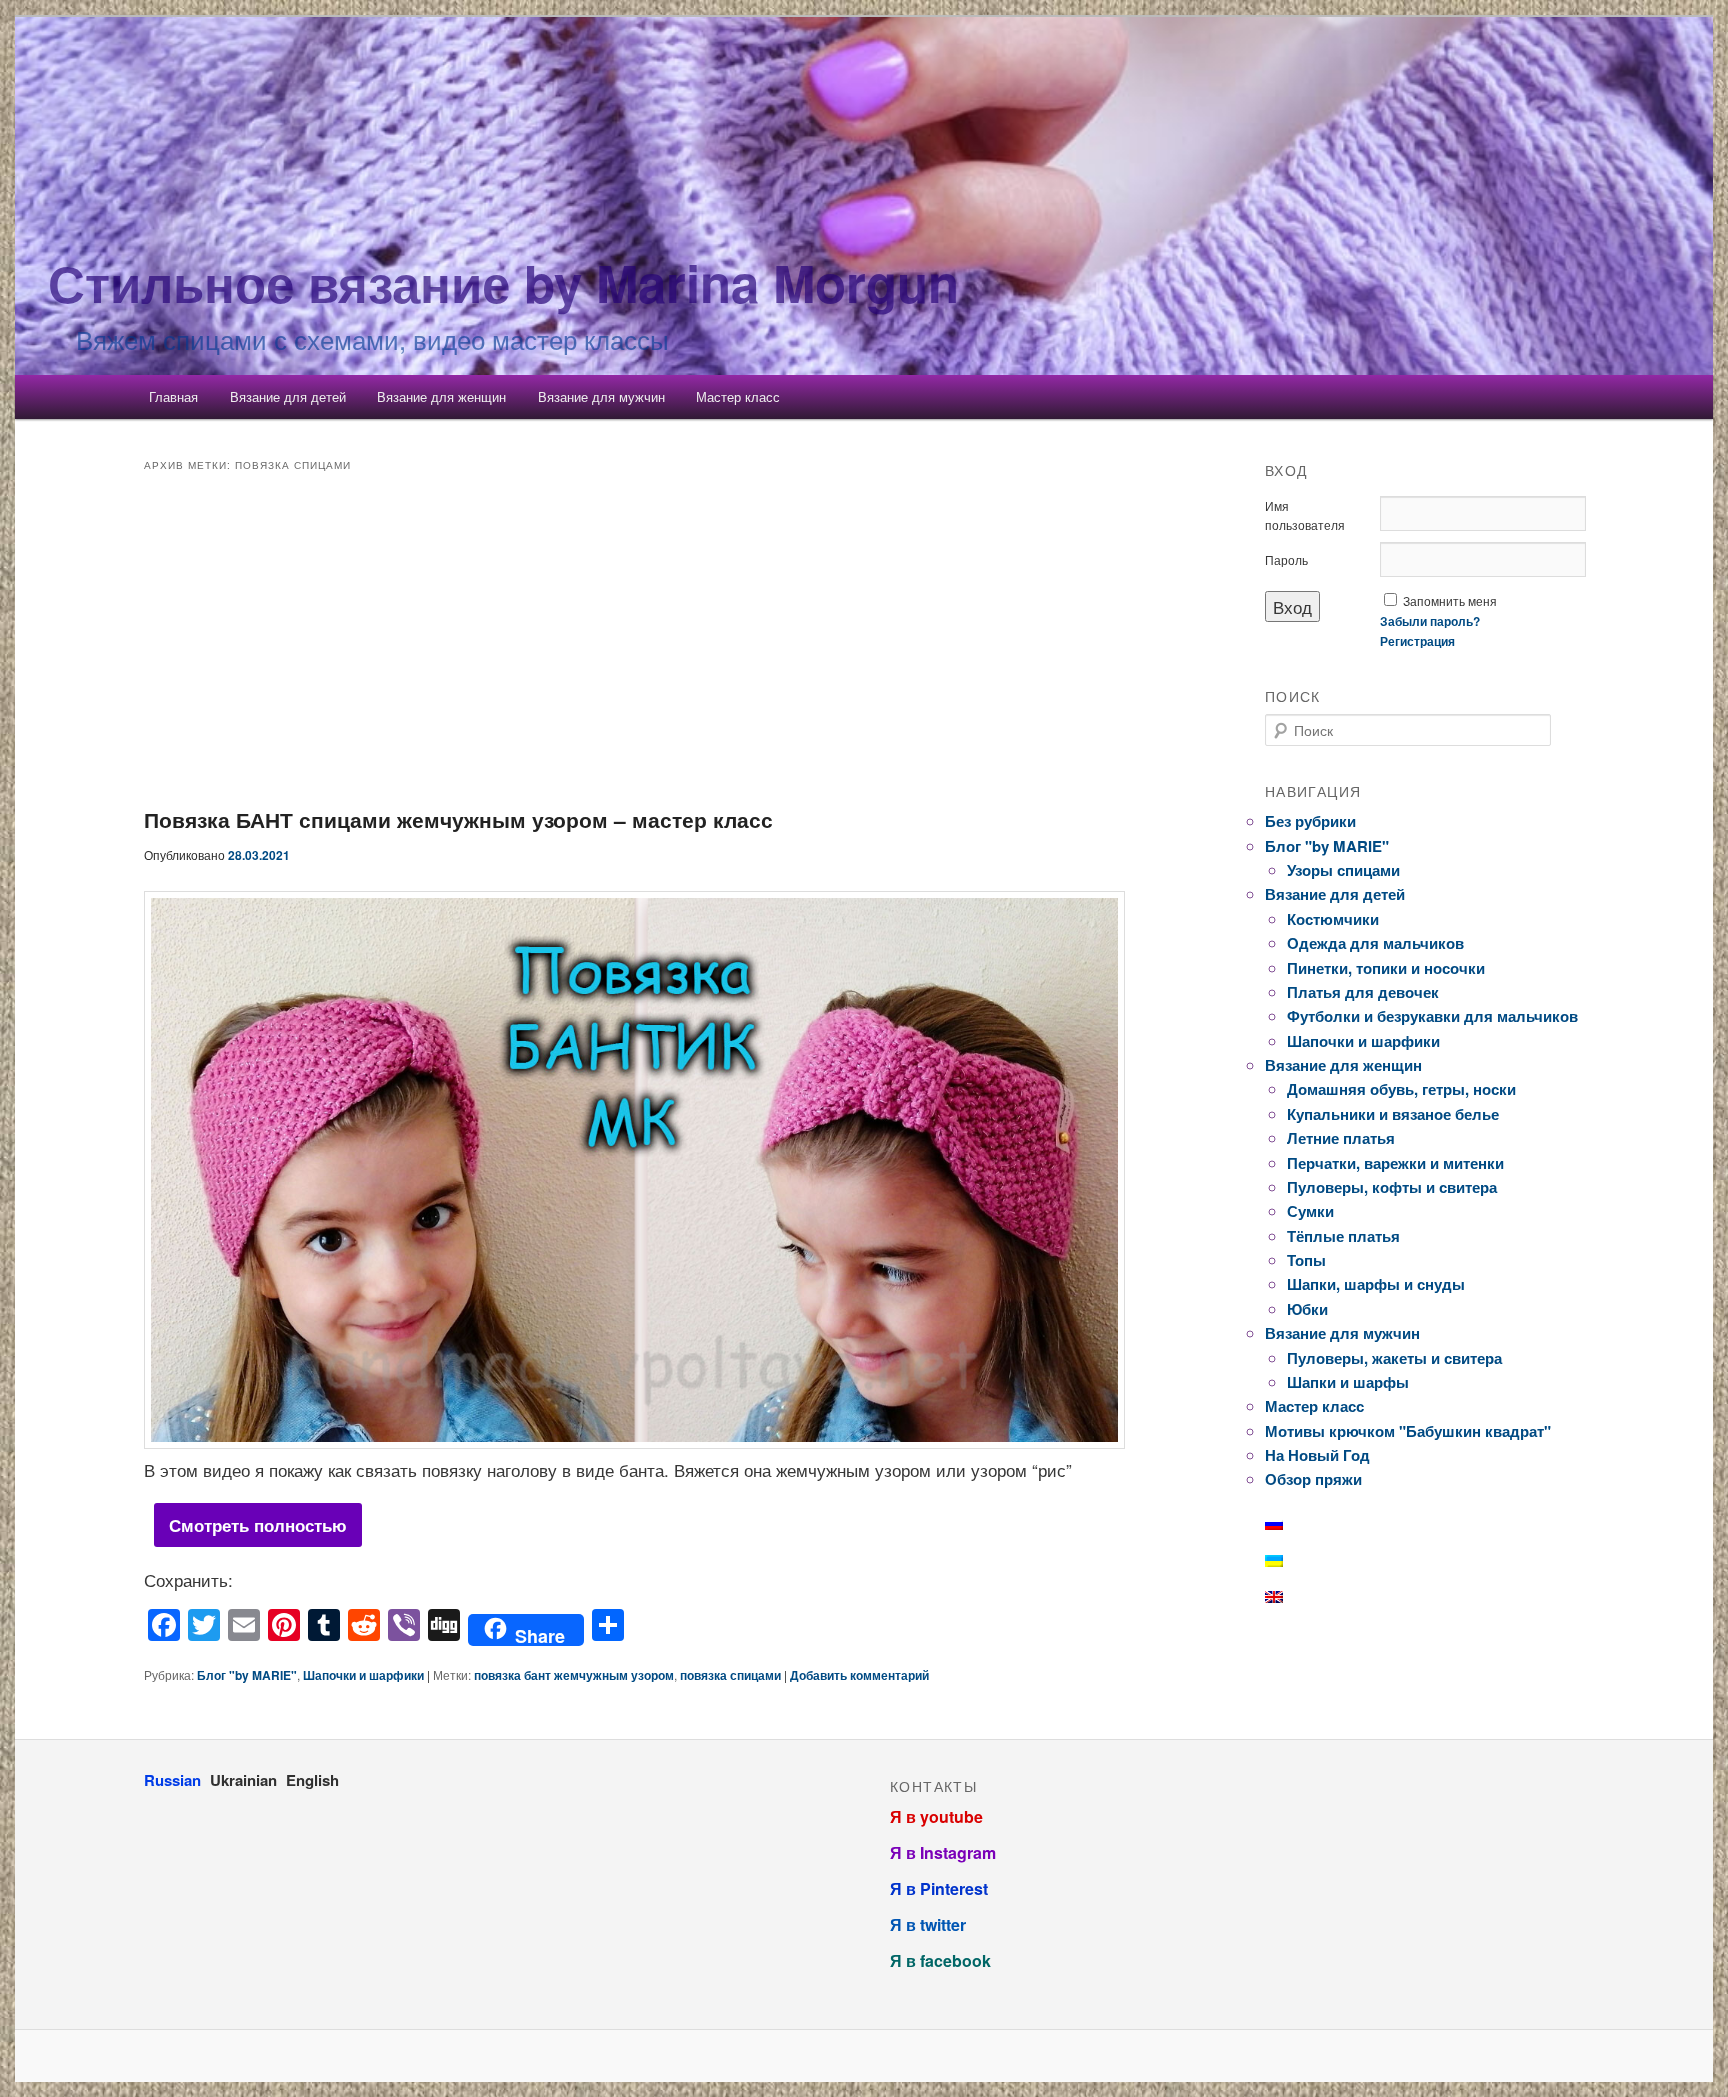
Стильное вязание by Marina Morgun (503, 282)
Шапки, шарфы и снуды (1376, 1284)
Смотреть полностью (258, 1525)
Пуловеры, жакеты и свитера (1394, 1358)
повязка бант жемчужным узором (574, 1675)
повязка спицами (730, 1675)
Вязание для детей (288, 396)
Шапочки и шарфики (363, 1675)
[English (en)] (1284, 1597)
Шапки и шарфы (1348, 1382)
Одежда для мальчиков (1375, 943)
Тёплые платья (1343, 1236)
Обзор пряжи (1313, 1479)
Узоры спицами (1343, 870)
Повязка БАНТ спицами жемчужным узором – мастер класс (458, 819)
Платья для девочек (1363, 992)
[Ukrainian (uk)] (1284, 1561)
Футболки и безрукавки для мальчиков (1432, 1016)
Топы (1306, 1260)
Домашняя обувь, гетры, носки (1401, 1089)
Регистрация (1417, 641)
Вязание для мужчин (601, 396)
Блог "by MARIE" (247, 1675)
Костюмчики (1333, 919)
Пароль (1286, 559)
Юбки (1307, 1309)
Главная (173, 396)
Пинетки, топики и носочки (1386, 968)
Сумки (1310, 1211)
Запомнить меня (1450, 600)
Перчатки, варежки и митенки (1395, 1163)
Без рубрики (1310, 821)
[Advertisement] (640, 644)
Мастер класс (738, 396)
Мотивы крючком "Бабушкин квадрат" (1408, 1431)
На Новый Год (1317, 1455)
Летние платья (1341, 1138)
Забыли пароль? (1430, 621)
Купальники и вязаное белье (1393, 1114)
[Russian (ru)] (1284, 1524)
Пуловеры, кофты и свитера (1392, 1187)
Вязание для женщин (441, 396)
